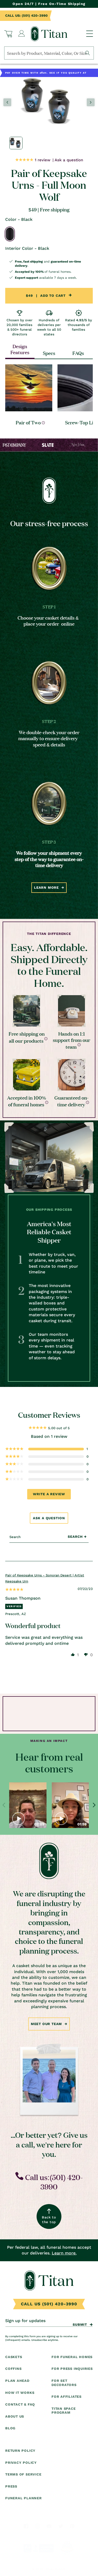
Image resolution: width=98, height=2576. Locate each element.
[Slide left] (7, 102)
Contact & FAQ (20, 2404)
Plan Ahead (17, 2381)
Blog (10, 2428)
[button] (8, 34)
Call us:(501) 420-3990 (53, 2182)
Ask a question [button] (49, 1518)
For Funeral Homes (72, 2357)
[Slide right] (91, 102)
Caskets (14, 2357)
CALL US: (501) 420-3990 (26, 16)
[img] (14, 1590)
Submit (80, 2325)
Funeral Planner (24, 2498)
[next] (94, 1805)
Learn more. (64, 2253)
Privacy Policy (21, 2463)
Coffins (13, 2369)
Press (11, 2486)
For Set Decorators (64, 2383)
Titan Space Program (64, 2411)
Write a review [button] (49, 1494)
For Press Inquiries (72, 2369)
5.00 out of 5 (59, 1428)
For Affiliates (67, 2397)
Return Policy (20, 2451)
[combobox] (49, 53)
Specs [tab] (49, 353)
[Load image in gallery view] (16, 143)
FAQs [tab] (78, 353)
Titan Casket (56, 2569)
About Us (15, 2416)
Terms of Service (23, 2474)
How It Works (20, 2393)
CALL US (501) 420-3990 (49, 2304)
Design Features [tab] (20, 349)
